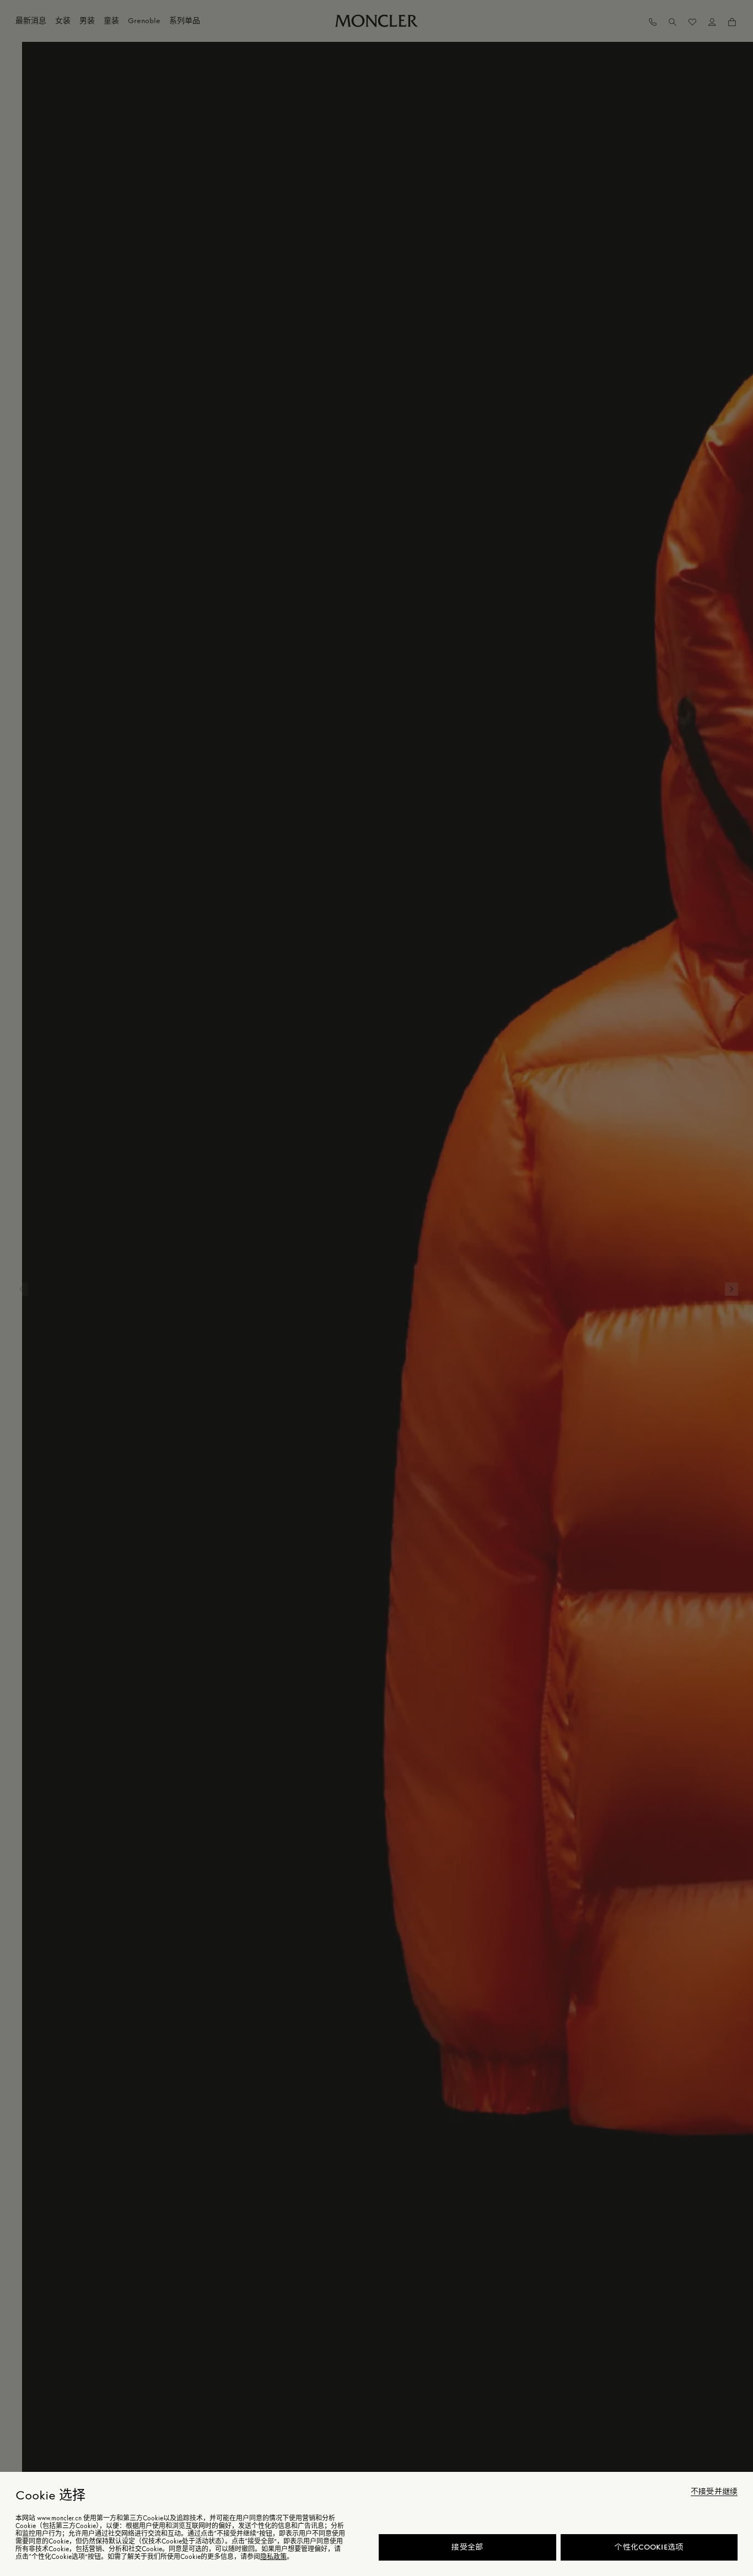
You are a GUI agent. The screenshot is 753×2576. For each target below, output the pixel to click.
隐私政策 (273, 2557)
